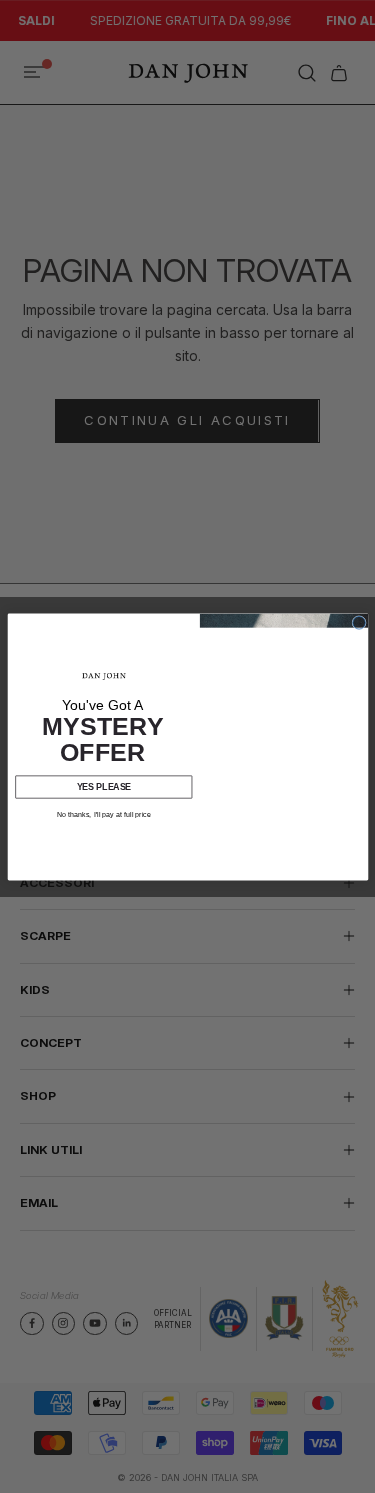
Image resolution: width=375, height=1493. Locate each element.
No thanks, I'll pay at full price (103, 814)
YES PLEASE (103, 786)
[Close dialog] (358, 622)
